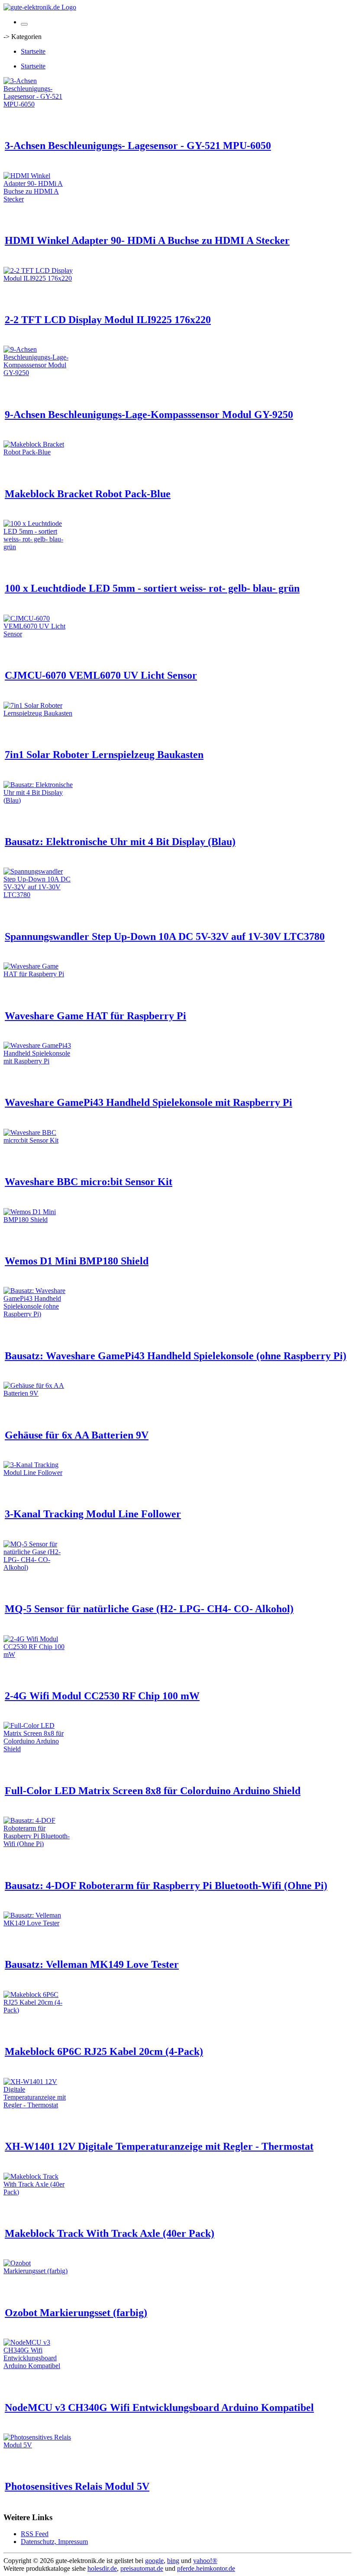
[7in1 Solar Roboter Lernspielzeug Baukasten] (38, 713)
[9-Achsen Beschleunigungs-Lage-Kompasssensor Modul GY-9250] (38, 373)
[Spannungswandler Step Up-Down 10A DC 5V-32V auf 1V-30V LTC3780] (38, 895)
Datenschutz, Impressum (54, 2542)
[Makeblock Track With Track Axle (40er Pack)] (38, 2192)
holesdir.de (102, 2568)
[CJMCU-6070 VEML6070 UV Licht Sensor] (38, 634)
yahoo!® (205, 2561)
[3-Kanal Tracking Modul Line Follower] (38, 1473)
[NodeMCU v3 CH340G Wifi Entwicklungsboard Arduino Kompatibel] (38, 2366)
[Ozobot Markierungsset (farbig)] (38, 2271)
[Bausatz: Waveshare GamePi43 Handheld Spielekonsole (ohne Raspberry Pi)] (38, 1314)
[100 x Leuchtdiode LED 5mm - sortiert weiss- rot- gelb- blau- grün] (38, 547)
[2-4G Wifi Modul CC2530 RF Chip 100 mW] (38, 1654)
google (154, 2561)
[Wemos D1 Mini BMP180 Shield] (38, 1220)
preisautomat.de (142, 2568)
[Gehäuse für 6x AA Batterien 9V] (38, 1393)
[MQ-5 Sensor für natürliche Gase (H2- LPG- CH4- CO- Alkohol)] (38, 1567)
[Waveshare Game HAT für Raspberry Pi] (38, 974)
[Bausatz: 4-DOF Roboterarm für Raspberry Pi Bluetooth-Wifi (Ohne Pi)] (38, 1844)
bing (173, 2561)
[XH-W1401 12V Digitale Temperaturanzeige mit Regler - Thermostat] (38, 2105)
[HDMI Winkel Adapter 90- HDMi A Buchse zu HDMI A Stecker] (38, 199)
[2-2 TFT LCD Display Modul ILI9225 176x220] (38, 278)
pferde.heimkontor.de (206, 2568)
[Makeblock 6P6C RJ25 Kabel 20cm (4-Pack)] (38, 2010)
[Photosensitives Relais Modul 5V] (38, 2445)
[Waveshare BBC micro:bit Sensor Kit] (38, 1140)
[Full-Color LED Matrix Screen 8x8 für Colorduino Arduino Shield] (38, 1749)
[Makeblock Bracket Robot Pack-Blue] (38, 452)
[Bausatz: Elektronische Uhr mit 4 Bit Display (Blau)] (38, 800)
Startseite (33, 51)
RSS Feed (35, 2534)
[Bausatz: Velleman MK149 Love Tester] (38, 1923)
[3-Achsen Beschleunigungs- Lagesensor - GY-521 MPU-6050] (38, 104)
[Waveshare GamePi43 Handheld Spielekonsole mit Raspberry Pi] (38, 1061)
